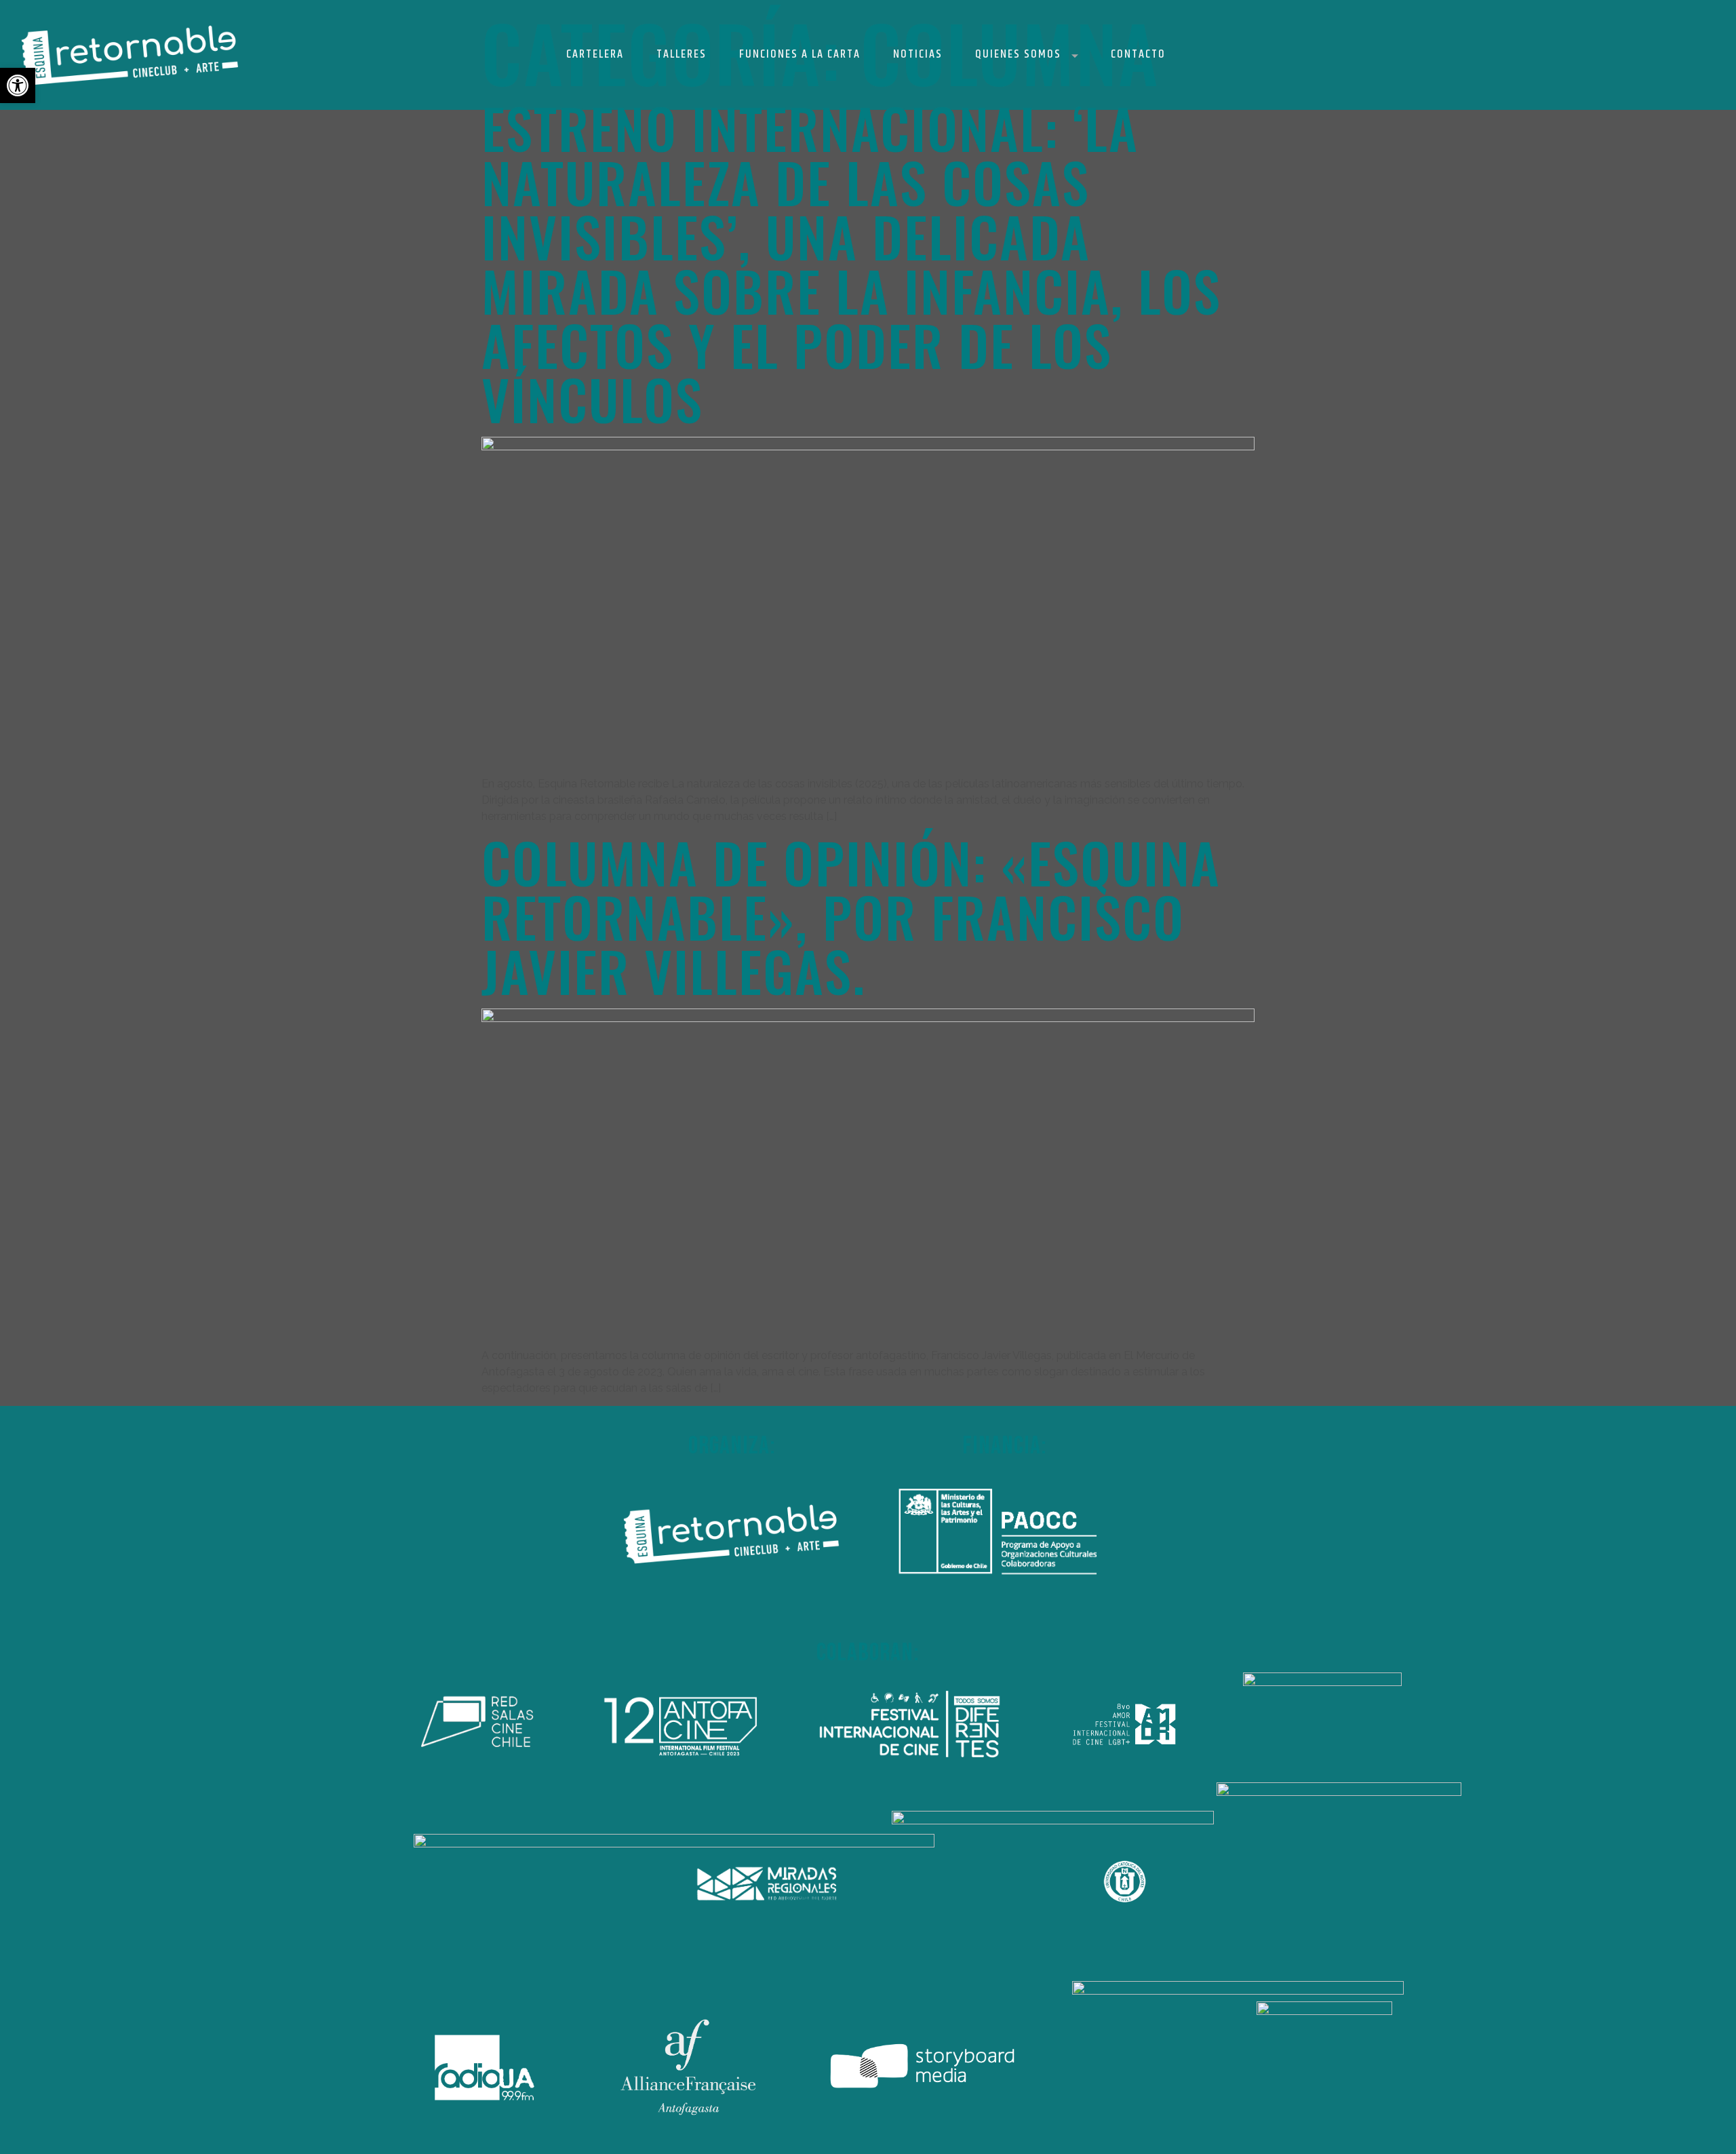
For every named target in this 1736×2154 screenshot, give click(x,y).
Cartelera (595, 54)
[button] (18, 85)
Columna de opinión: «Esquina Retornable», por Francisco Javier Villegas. (851, 916)
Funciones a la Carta (800, 54)
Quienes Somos (1018, 54)
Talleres (682, 54)
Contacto (1138, 54)
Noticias (918, 54)
